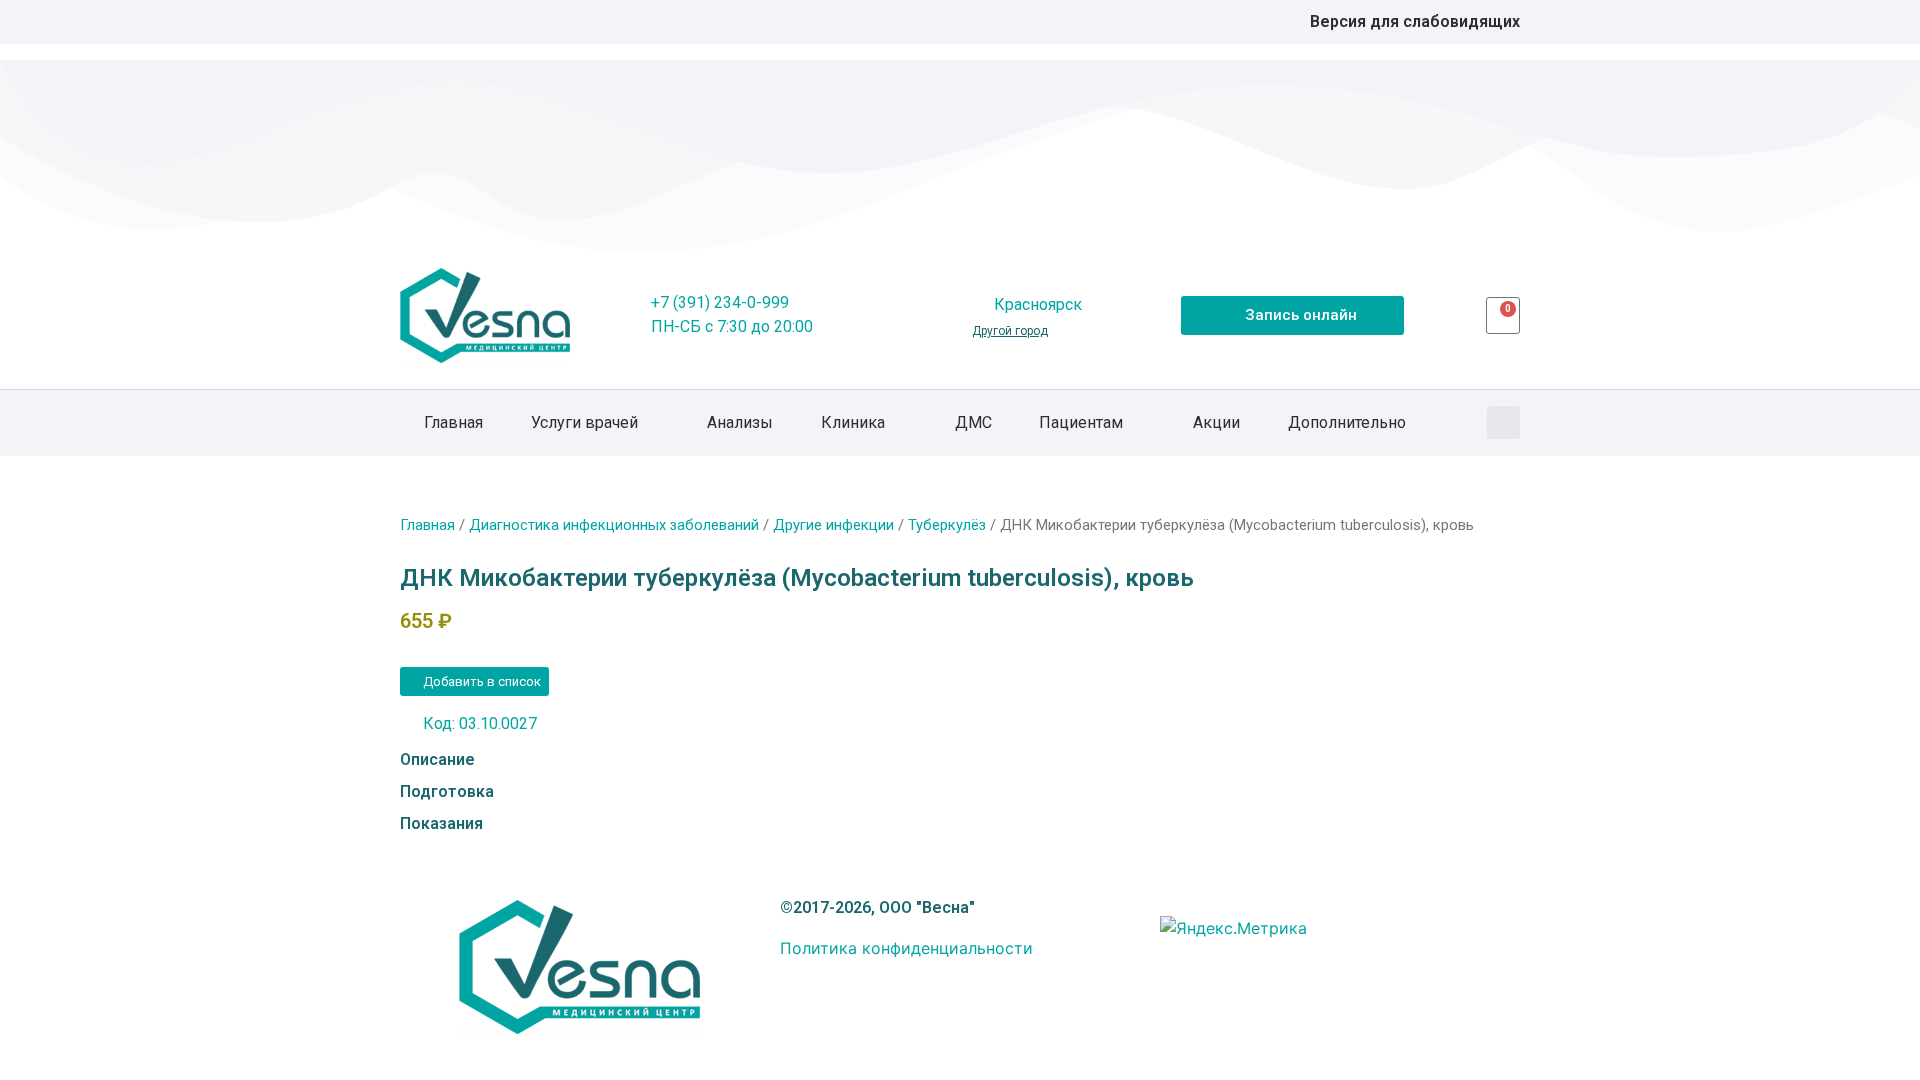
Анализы (740, 422)
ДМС (973, 422)
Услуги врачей (584, 422)
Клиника (853, 422)
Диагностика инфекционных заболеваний (614, 525)
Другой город (1010, 331)
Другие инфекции (833, 525)
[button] (1503, 422)
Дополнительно (1347, 422)
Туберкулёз (947, 525)
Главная (453, 422)
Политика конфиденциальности (906, 948)
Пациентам (1081, 422)
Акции (1216, 422)
